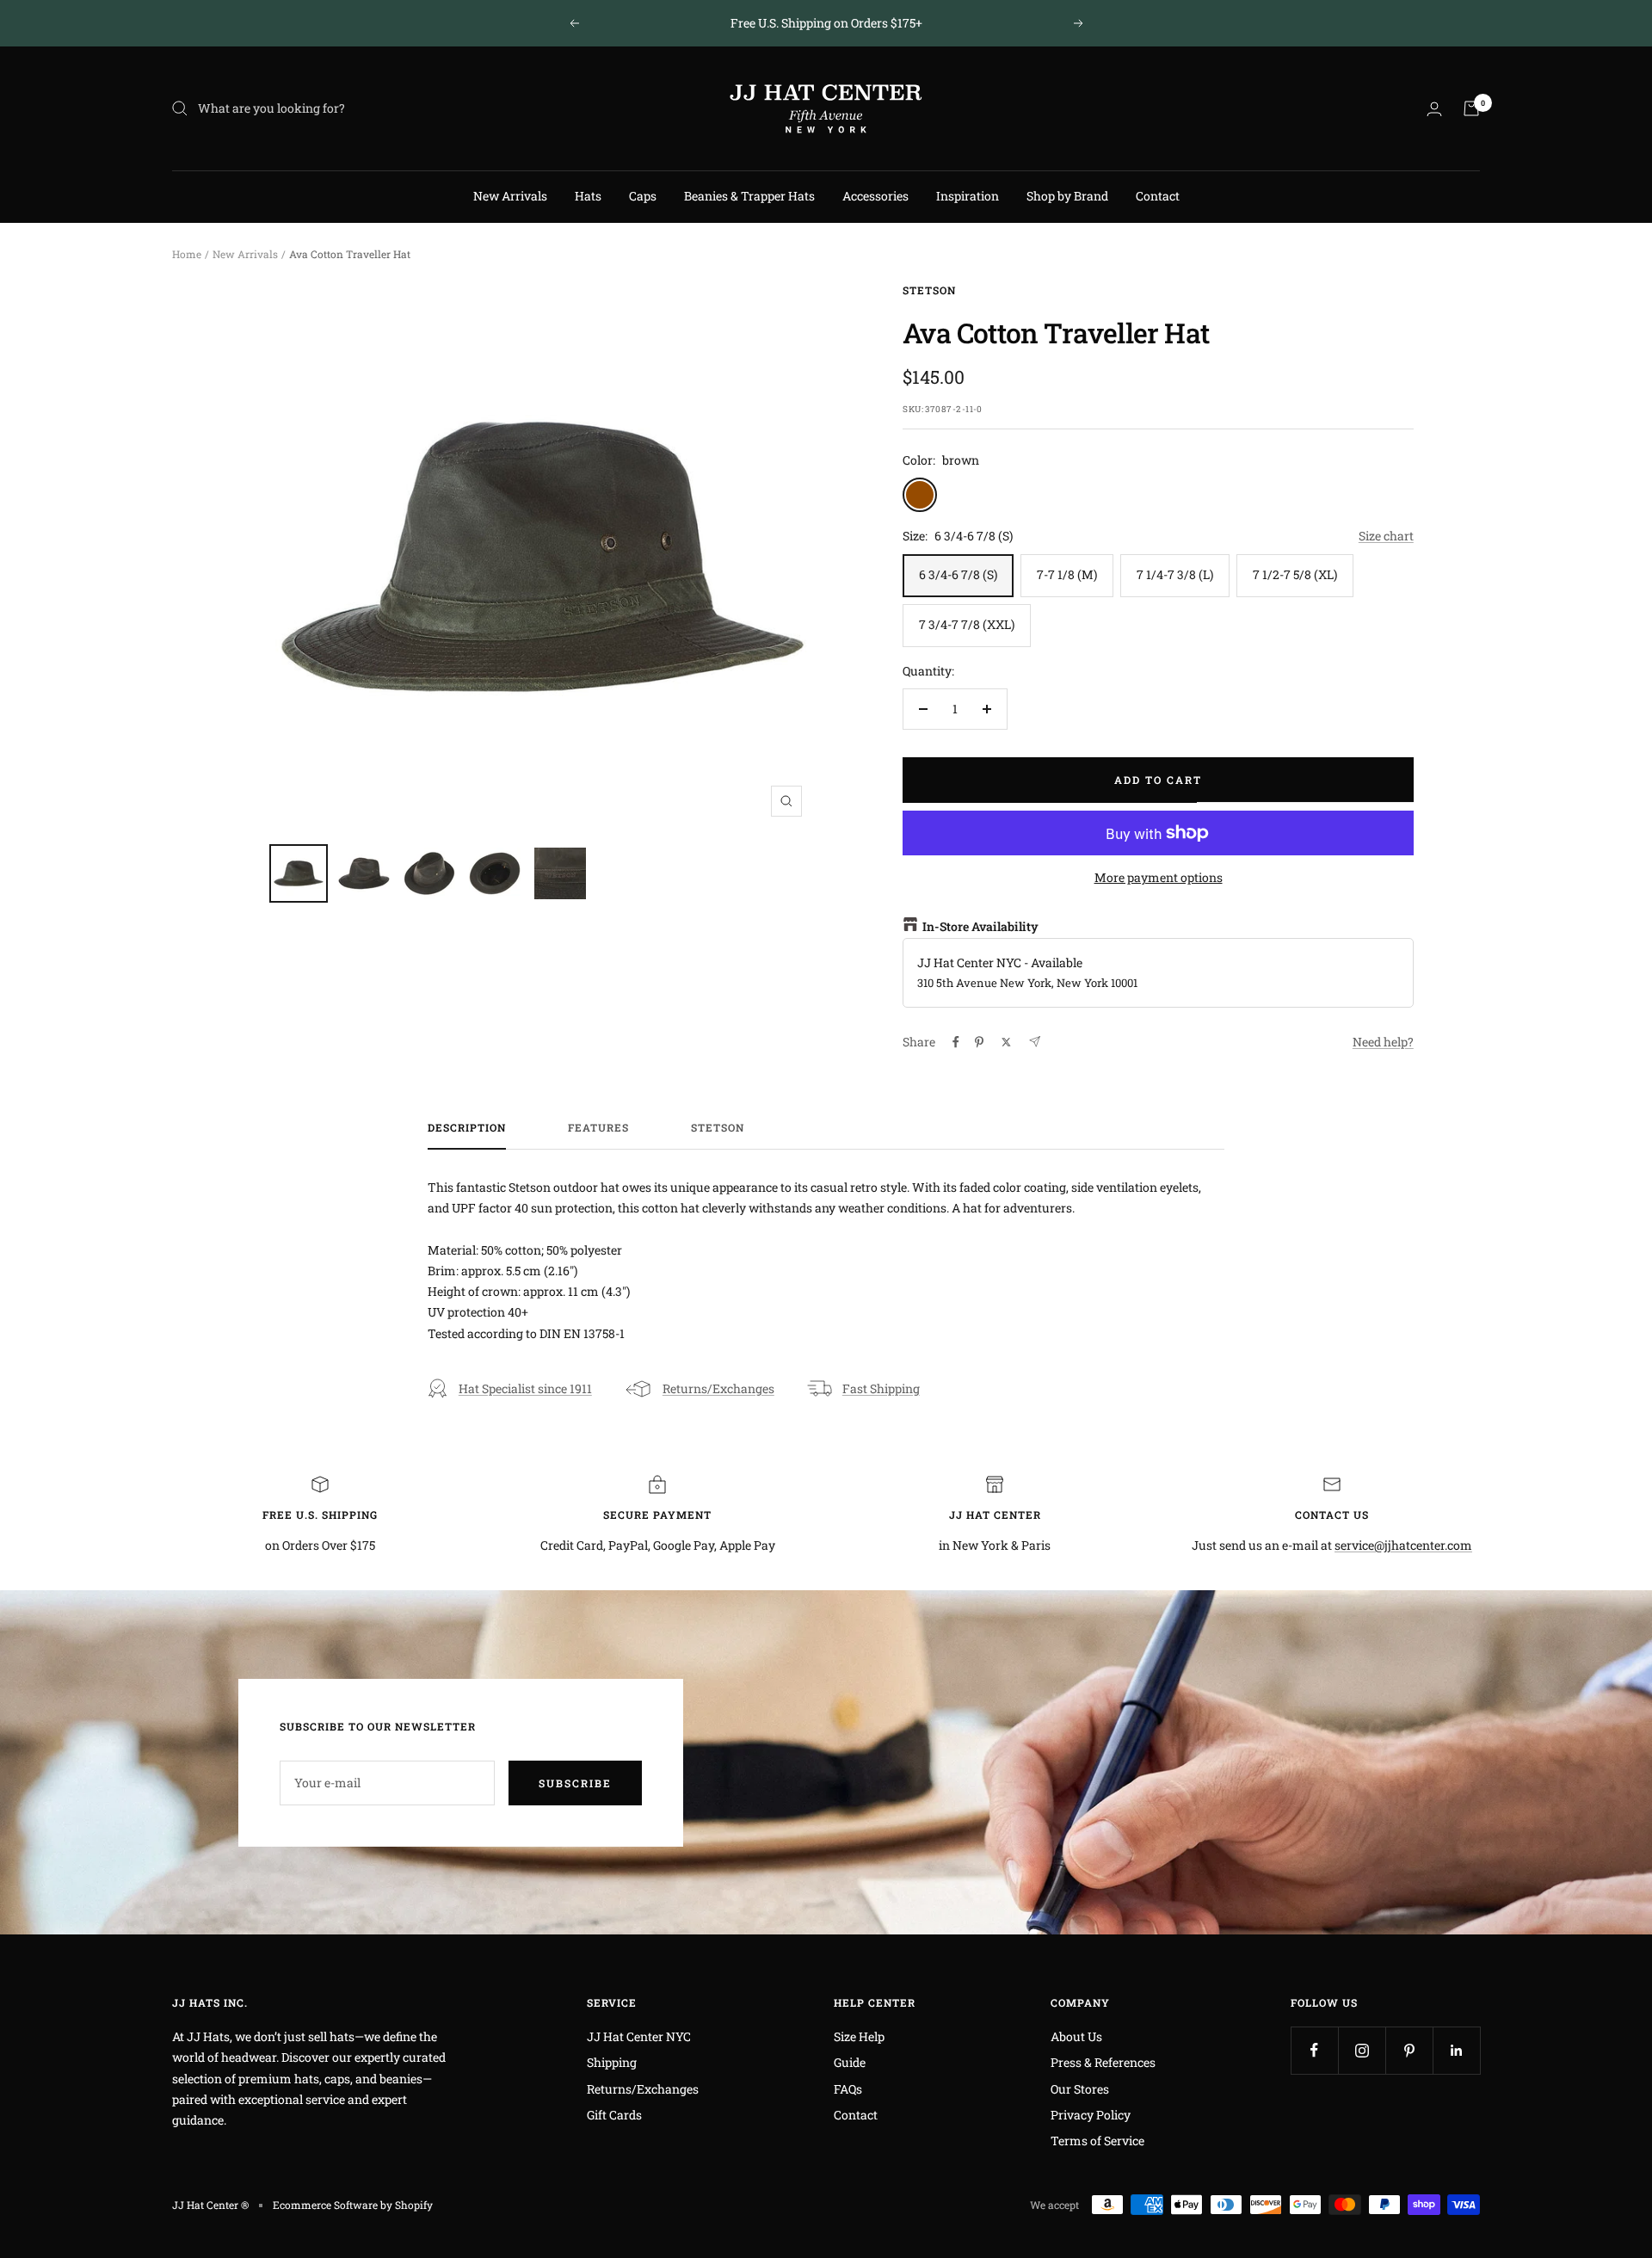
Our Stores (1080, 2089)
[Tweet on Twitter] (1006, 1042)
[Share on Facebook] (956, 1042)
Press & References (1103, 2062)
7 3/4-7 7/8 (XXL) (967, 624)
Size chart (1386, 536)
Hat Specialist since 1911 (525, 1388)
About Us (1076, 2036)
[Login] (1434, 109)
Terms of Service (1097, 2141)
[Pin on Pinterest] (979, 1042)
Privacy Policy (1091, 2115)
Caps (643, 196)
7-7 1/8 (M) (1067, 574)
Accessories (875, 196)
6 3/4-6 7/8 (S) (958, 574)
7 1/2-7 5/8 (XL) (1295, 574)
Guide (850, 2062)
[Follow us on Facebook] (1314, 2050)
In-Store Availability (980, 926)
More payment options (1159, 877)
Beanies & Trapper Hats (749, 196)
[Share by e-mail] (1035, 1042)
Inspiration (968, 196)
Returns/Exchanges (718, 1388)
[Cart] (1471, 108)
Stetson (929, 290)
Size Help (859, 2036)
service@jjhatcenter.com (1403, 1545)
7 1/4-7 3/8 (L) (1175, 574)
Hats (588, 196)
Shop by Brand (1067, 196)
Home (187, 254)
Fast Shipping (881, 1388)
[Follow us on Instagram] (1362, 2050)
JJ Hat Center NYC (639, 2036)
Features (598, 1128)
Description (467, 1128)
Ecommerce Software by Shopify (353, 2205)
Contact (1158, 196)
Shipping (612, 2062)
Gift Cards (614, 2115)
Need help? (1383, 1042)
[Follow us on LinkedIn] (1456, 2050)
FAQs (848, 2089)
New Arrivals (510, 196)
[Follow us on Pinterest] (1409, 2050)
